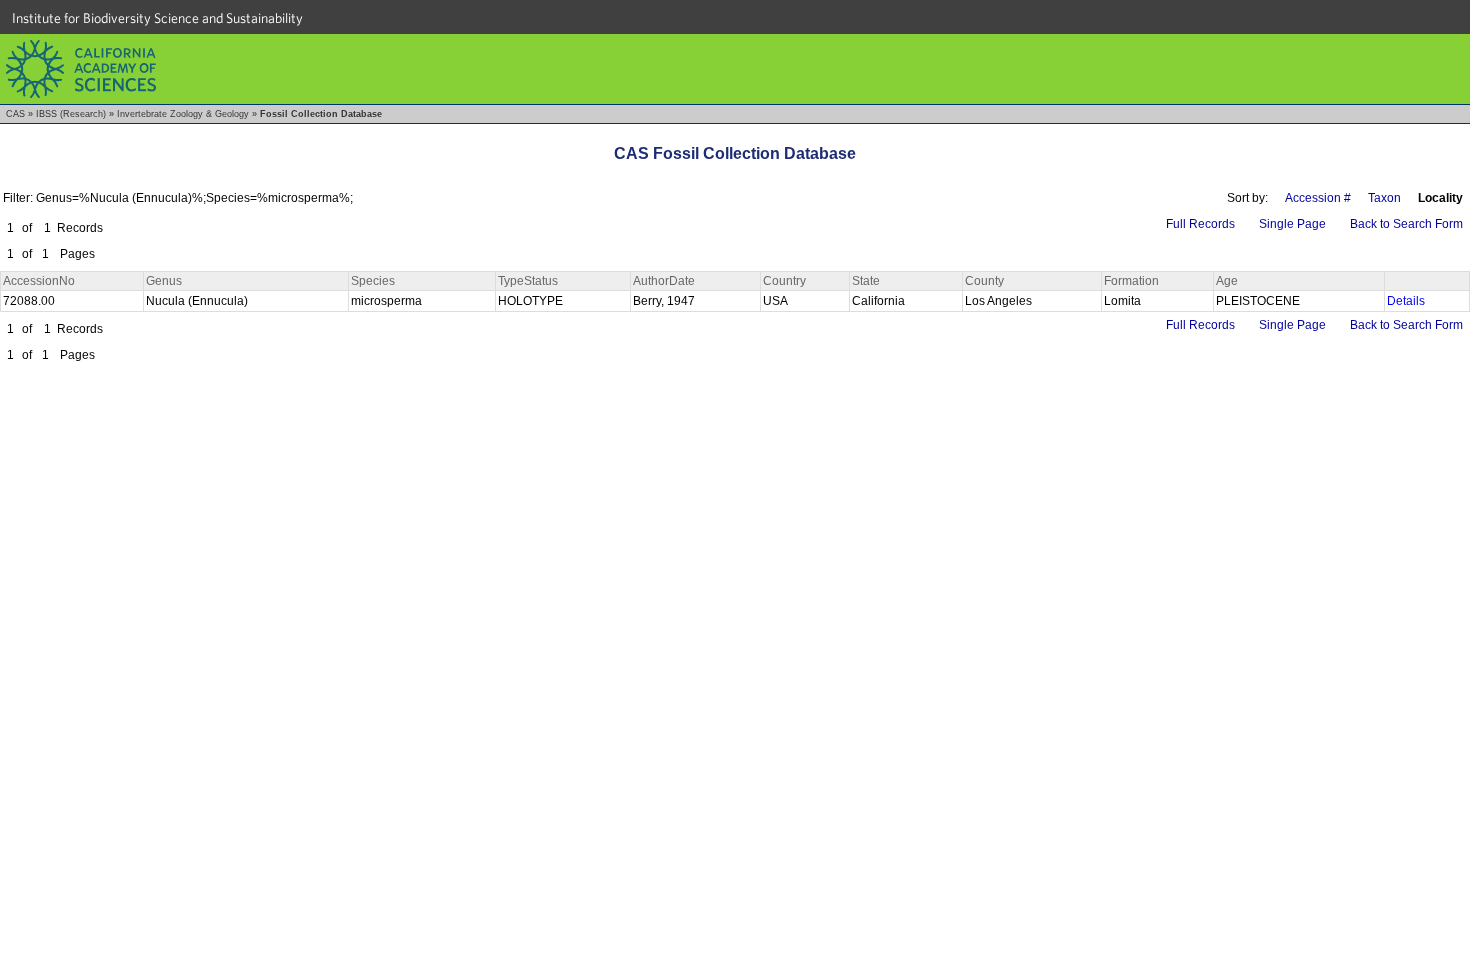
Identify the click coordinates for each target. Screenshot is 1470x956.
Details (1406, 301)
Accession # (1318, 198)
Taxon (1384, 198)
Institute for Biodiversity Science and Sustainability (157, 18)
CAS (15, 114)
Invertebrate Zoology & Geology (183, 114)
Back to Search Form (1406, 224)
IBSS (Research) (71, 114)
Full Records (1200, 224)
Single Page (1292, 224)
